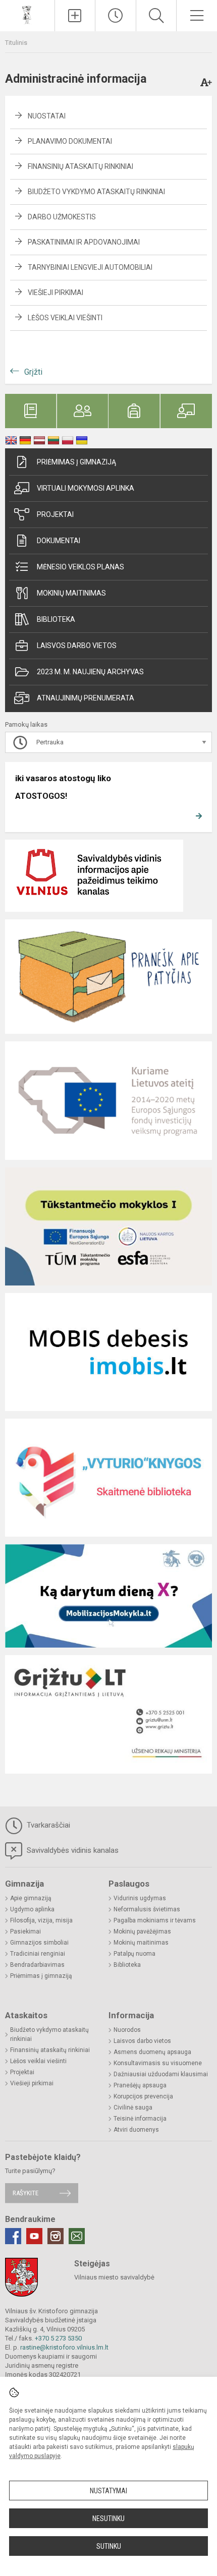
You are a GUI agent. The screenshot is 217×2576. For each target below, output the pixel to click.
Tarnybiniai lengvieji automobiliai (90, 267)
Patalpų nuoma (134, 1954)
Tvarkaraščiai (47, 1825)
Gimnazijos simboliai (39, 1943)
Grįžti (33, 372)
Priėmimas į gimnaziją (76, 462)
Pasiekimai (25, 1931)
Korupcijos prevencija (143, 2096)
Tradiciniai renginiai (38, 1954)
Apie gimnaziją (31, 1898)
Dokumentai (59, 541)
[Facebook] (13, 2236)
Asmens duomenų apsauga (152, 2052)
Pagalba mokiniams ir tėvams (155, 1920)
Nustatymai (108, 2491)
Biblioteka (56, 619)
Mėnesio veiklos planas (80, 567)
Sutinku (109, 2546)
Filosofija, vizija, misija (41, 1920)
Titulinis (16, 43)
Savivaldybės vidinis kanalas (72, 1850)
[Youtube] (34, 2236)
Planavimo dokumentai (70, 141)
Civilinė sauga (133, 2107)
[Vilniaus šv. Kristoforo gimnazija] (27, 14)
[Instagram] (56, 2236)
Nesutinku (108, 2519)
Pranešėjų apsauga (140, 2085)
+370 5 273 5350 (58, 2338)
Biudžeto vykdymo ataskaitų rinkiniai (96, 192)
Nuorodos (127, 2030)
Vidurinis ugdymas (140, 1898)
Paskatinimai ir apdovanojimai (84, 242)
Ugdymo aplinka (32, 1909)
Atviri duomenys (136, 2130)
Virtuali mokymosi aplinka (86, 488)
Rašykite (25, 2193)
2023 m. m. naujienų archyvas (90, 672)
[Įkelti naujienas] (75, 16)
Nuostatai (47, 116)
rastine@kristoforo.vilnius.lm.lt (64, 2347)
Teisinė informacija (140, 2119)
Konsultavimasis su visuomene (158, 2063)
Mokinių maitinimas (71, 593)
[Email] (77, 2236)
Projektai (55, 514)
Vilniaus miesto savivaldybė (114, 2277)
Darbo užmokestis (62, 217)
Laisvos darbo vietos (77, 646)
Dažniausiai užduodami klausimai (161, 2074)
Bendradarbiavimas (37, 1965)
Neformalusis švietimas (147, 1909)
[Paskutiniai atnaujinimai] (116, 16)
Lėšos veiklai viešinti (65, 318)
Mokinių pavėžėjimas (142, 1931)
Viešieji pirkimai (56, 292)
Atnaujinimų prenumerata (86, 698)
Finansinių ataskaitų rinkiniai (80, 166)
